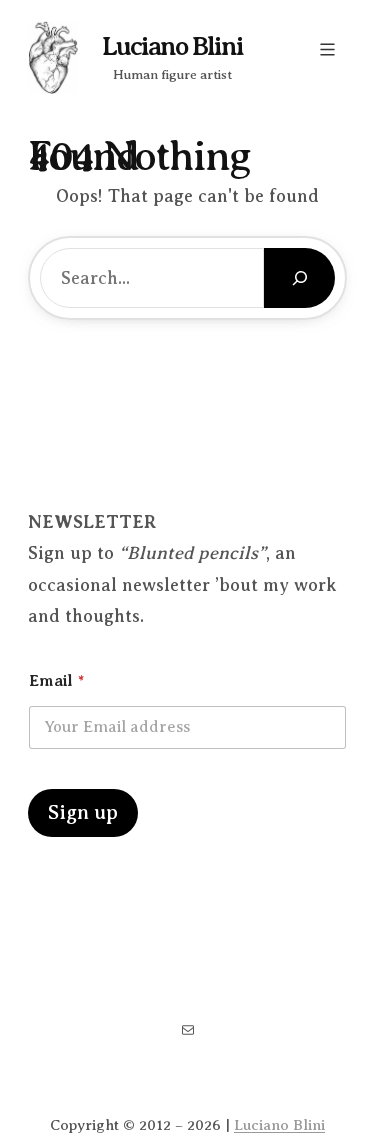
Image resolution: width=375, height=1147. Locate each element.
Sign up (83, 812)
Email (56, 681)
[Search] (299, 278)
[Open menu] (327, 49)
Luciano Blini (172, 46)
